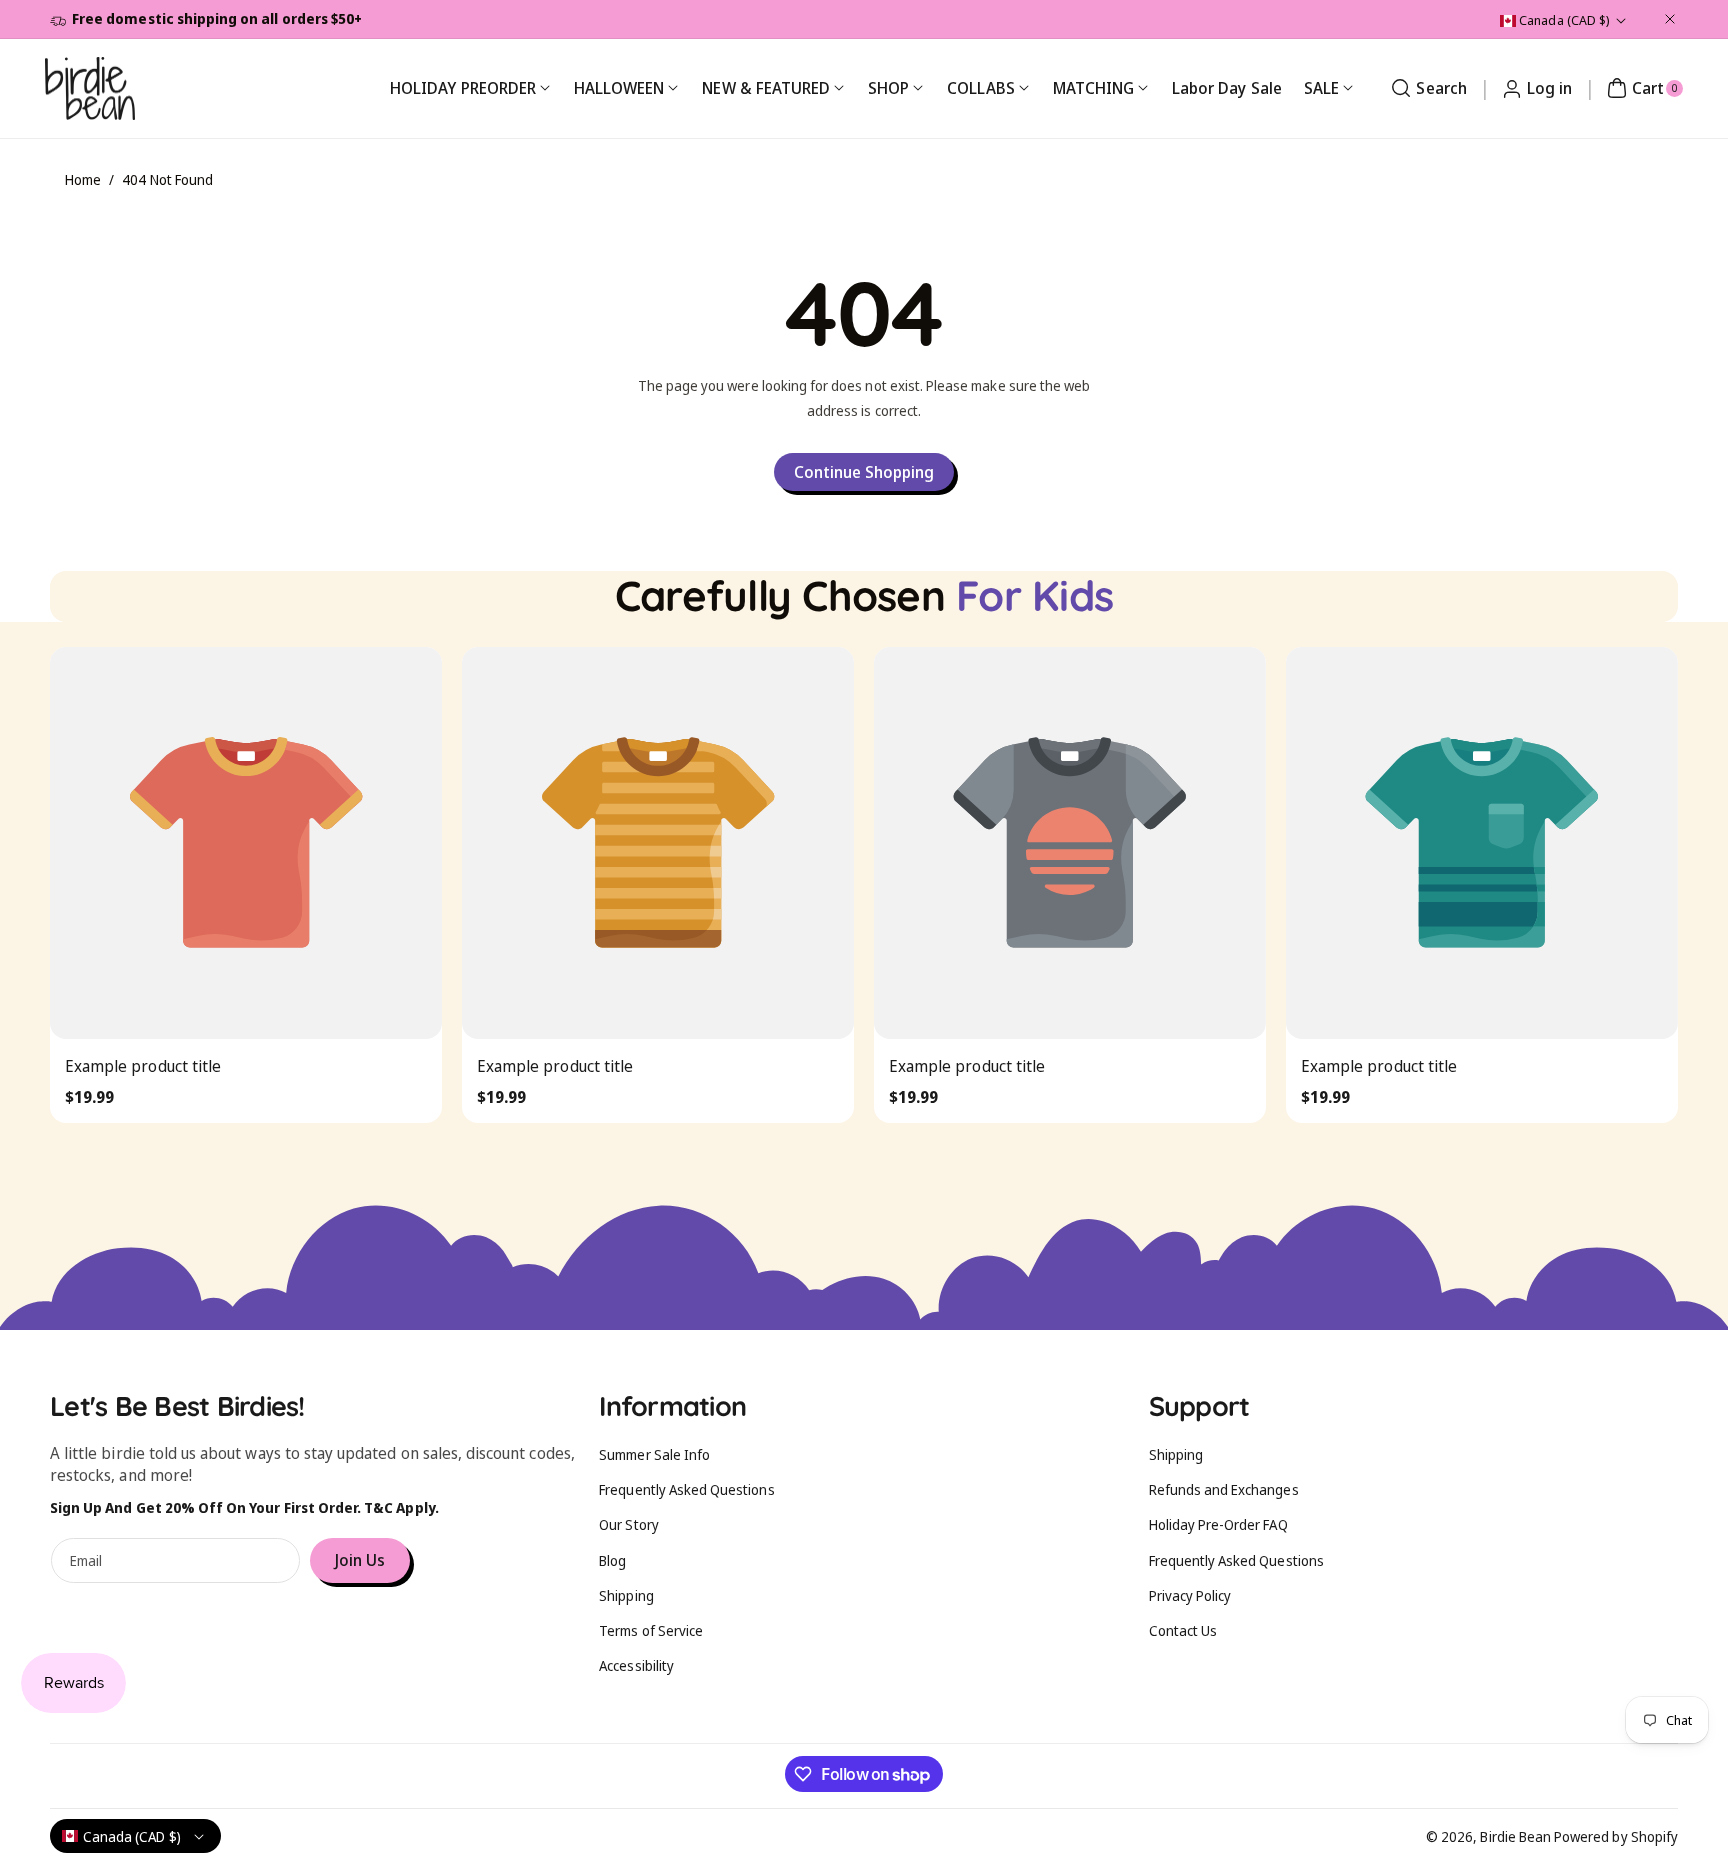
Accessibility (636, 1665)
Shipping (626, 1595)
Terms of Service (651, 1630)
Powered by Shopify (1616, 1836)
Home (83, 179)
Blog (612, 1560)
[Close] (1670, 19)
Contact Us (1183, 1630)
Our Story (628, 1524)
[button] (1426, 88)
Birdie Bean (1515, 1836)
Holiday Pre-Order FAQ (1218, 1524)
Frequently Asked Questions (686, 1489)
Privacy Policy (1190, 1595)
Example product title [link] (143, 1066)
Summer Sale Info (654, 1454)
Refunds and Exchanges (1224, 1489)
